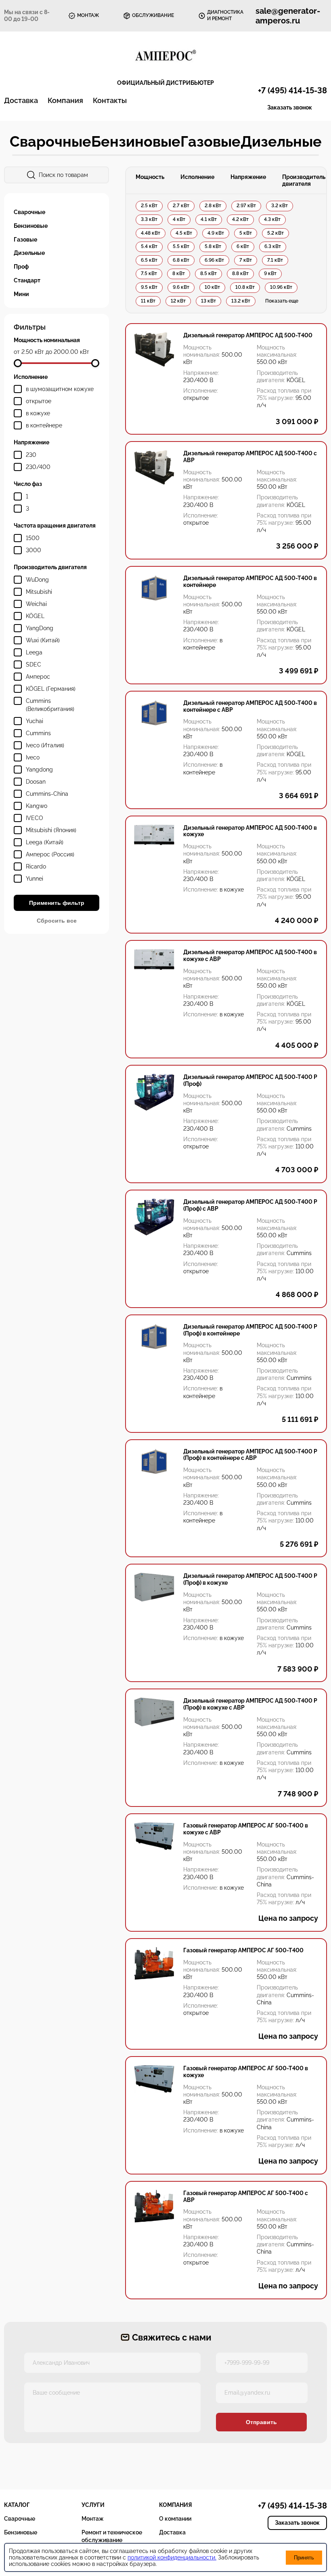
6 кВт (243, 246)
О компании (175, 2519)
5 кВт (246, 233)
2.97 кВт (246, 206)
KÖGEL (35, 616)
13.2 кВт (241, 301)
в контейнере (44, 425)
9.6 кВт (181, 287)
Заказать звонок (290, 107)
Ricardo (36, 866)
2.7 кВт (181, 206)
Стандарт (27, 280)
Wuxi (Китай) (43, 640)
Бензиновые (136, 141)
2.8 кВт (213, 206)
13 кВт (208, 301)
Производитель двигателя (304, 180)
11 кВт (148, 301)
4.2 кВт (240, 219)
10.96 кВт (281, 287)
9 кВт (270, 273)
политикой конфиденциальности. (172, 2557)
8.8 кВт (240, 273)
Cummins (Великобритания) (50, 705)
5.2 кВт (275, 233)
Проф (21, 267)
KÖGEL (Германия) (51, 689)
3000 (34, 550)
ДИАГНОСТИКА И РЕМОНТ (225, 15)
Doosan (36, 782)
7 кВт (246, 260)
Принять (304, 2558)
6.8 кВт (181, 260)
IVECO (35, 818)
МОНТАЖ (88, 15)
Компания (65, 100)
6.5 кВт (149, 260)
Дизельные (281, 141)
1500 (33, 538)
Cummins (38, 733)
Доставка (21, 100)
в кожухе (38, 413)
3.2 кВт (280, 206)
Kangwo (37, 806)
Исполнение (197, 177)
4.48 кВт (151, 233)
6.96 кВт (214, 260)
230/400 (38, 467)
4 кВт (179, 219)
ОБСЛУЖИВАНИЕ (153, 15)
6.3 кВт (273, 246)
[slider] (18, 363)
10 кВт (212, 287)
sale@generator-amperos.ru (288, 16)
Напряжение (248, 177)
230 (31, 455)
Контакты (110, 100)
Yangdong (39, 770)
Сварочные (50, 141)
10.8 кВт (245, 287)
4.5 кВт (184, 233)
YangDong (40, 628)
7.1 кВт (275, 260)
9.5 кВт (149, 287)
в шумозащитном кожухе (60, 389)
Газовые (211, 141)
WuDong (37, 580)
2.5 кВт (149, 206)
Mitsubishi (39, 592)
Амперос (38, 677)
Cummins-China (47, 794)
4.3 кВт (272, 219)
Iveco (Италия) (45, 745)
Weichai (36, 604)
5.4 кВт (149, 246)
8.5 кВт (208, 273)
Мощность (150, 177)
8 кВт (179, 273)
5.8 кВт (213, 246)
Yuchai (35, 721)
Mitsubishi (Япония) (51, 830)
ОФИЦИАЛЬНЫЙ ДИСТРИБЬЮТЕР (165, 83)
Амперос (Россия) (50, 854)
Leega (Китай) (45, 842)
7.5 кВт (149, 273)
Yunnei (35, 879)
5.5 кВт (181, 246)
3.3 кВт (149, 219)
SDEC (34, 665)
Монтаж (93, 2519)
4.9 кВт (216, 233)
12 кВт (178, 301)
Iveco (33, 757)
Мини (21, 294)
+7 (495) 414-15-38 (292, 90)
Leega (34, 652)
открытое (39, 401)
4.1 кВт (209, 219)
